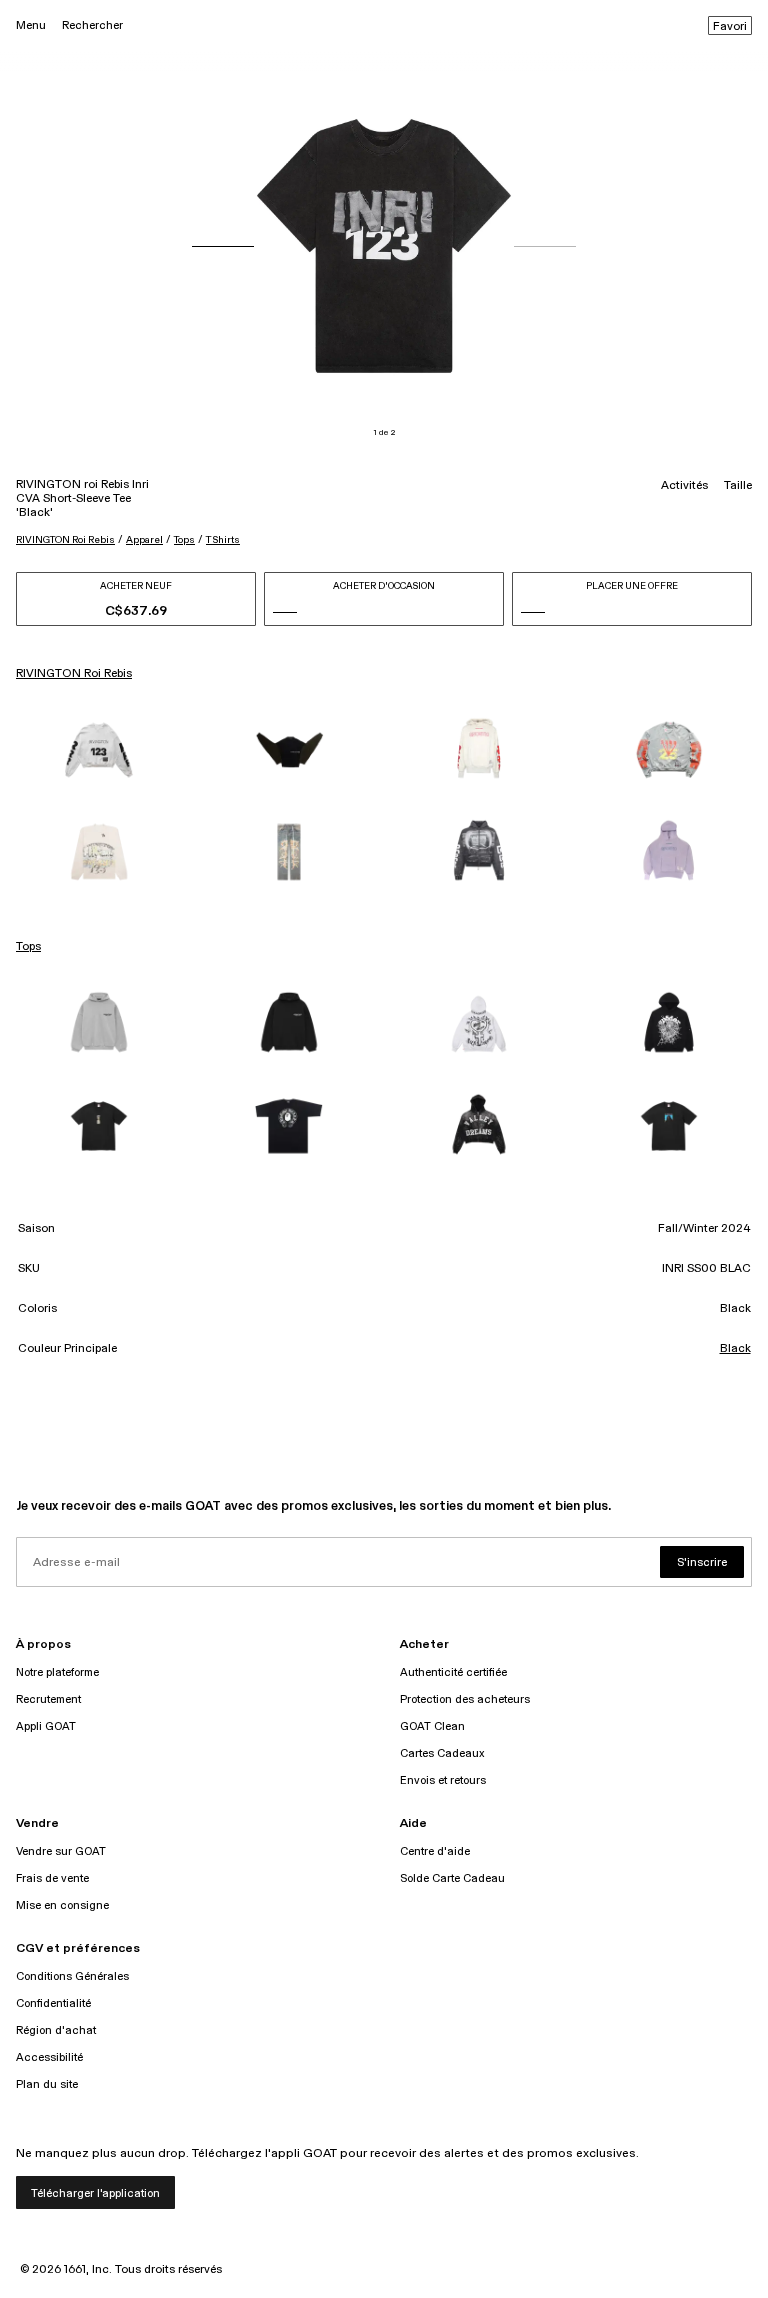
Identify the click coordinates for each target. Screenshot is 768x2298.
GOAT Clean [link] (432, 1726)
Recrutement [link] (48, 1699)
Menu (31, 25)
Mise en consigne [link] (62, 1905)
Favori (730, 27)
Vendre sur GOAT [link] (61, 1851)
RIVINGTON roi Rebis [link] (74, 674)
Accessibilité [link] (49, 2057)
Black (735, 1349)
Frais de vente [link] (52, 1878)
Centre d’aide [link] (435, 1851)
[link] (99, 750)
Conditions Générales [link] (72, 1976)
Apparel (144, 540)
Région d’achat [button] (56, 2030)
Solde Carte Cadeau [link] (452, 1878)
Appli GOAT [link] (46, 1726)
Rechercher (92, 25)
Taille (738, 486)
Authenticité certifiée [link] (453, 1672)
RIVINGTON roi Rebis (65, 540)
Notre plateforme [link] (57, 1672)
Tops (184, 540)
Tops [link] (28, 947)
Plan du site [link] (47, 2084)
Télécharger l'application (95, 2193)
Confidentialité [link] (53, 2003)
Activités (684, 486)
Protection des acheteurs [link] (465, 1699)
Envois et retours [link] (443, 1780)
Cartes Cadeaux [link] (442, 1753)
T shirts (223, 540)
